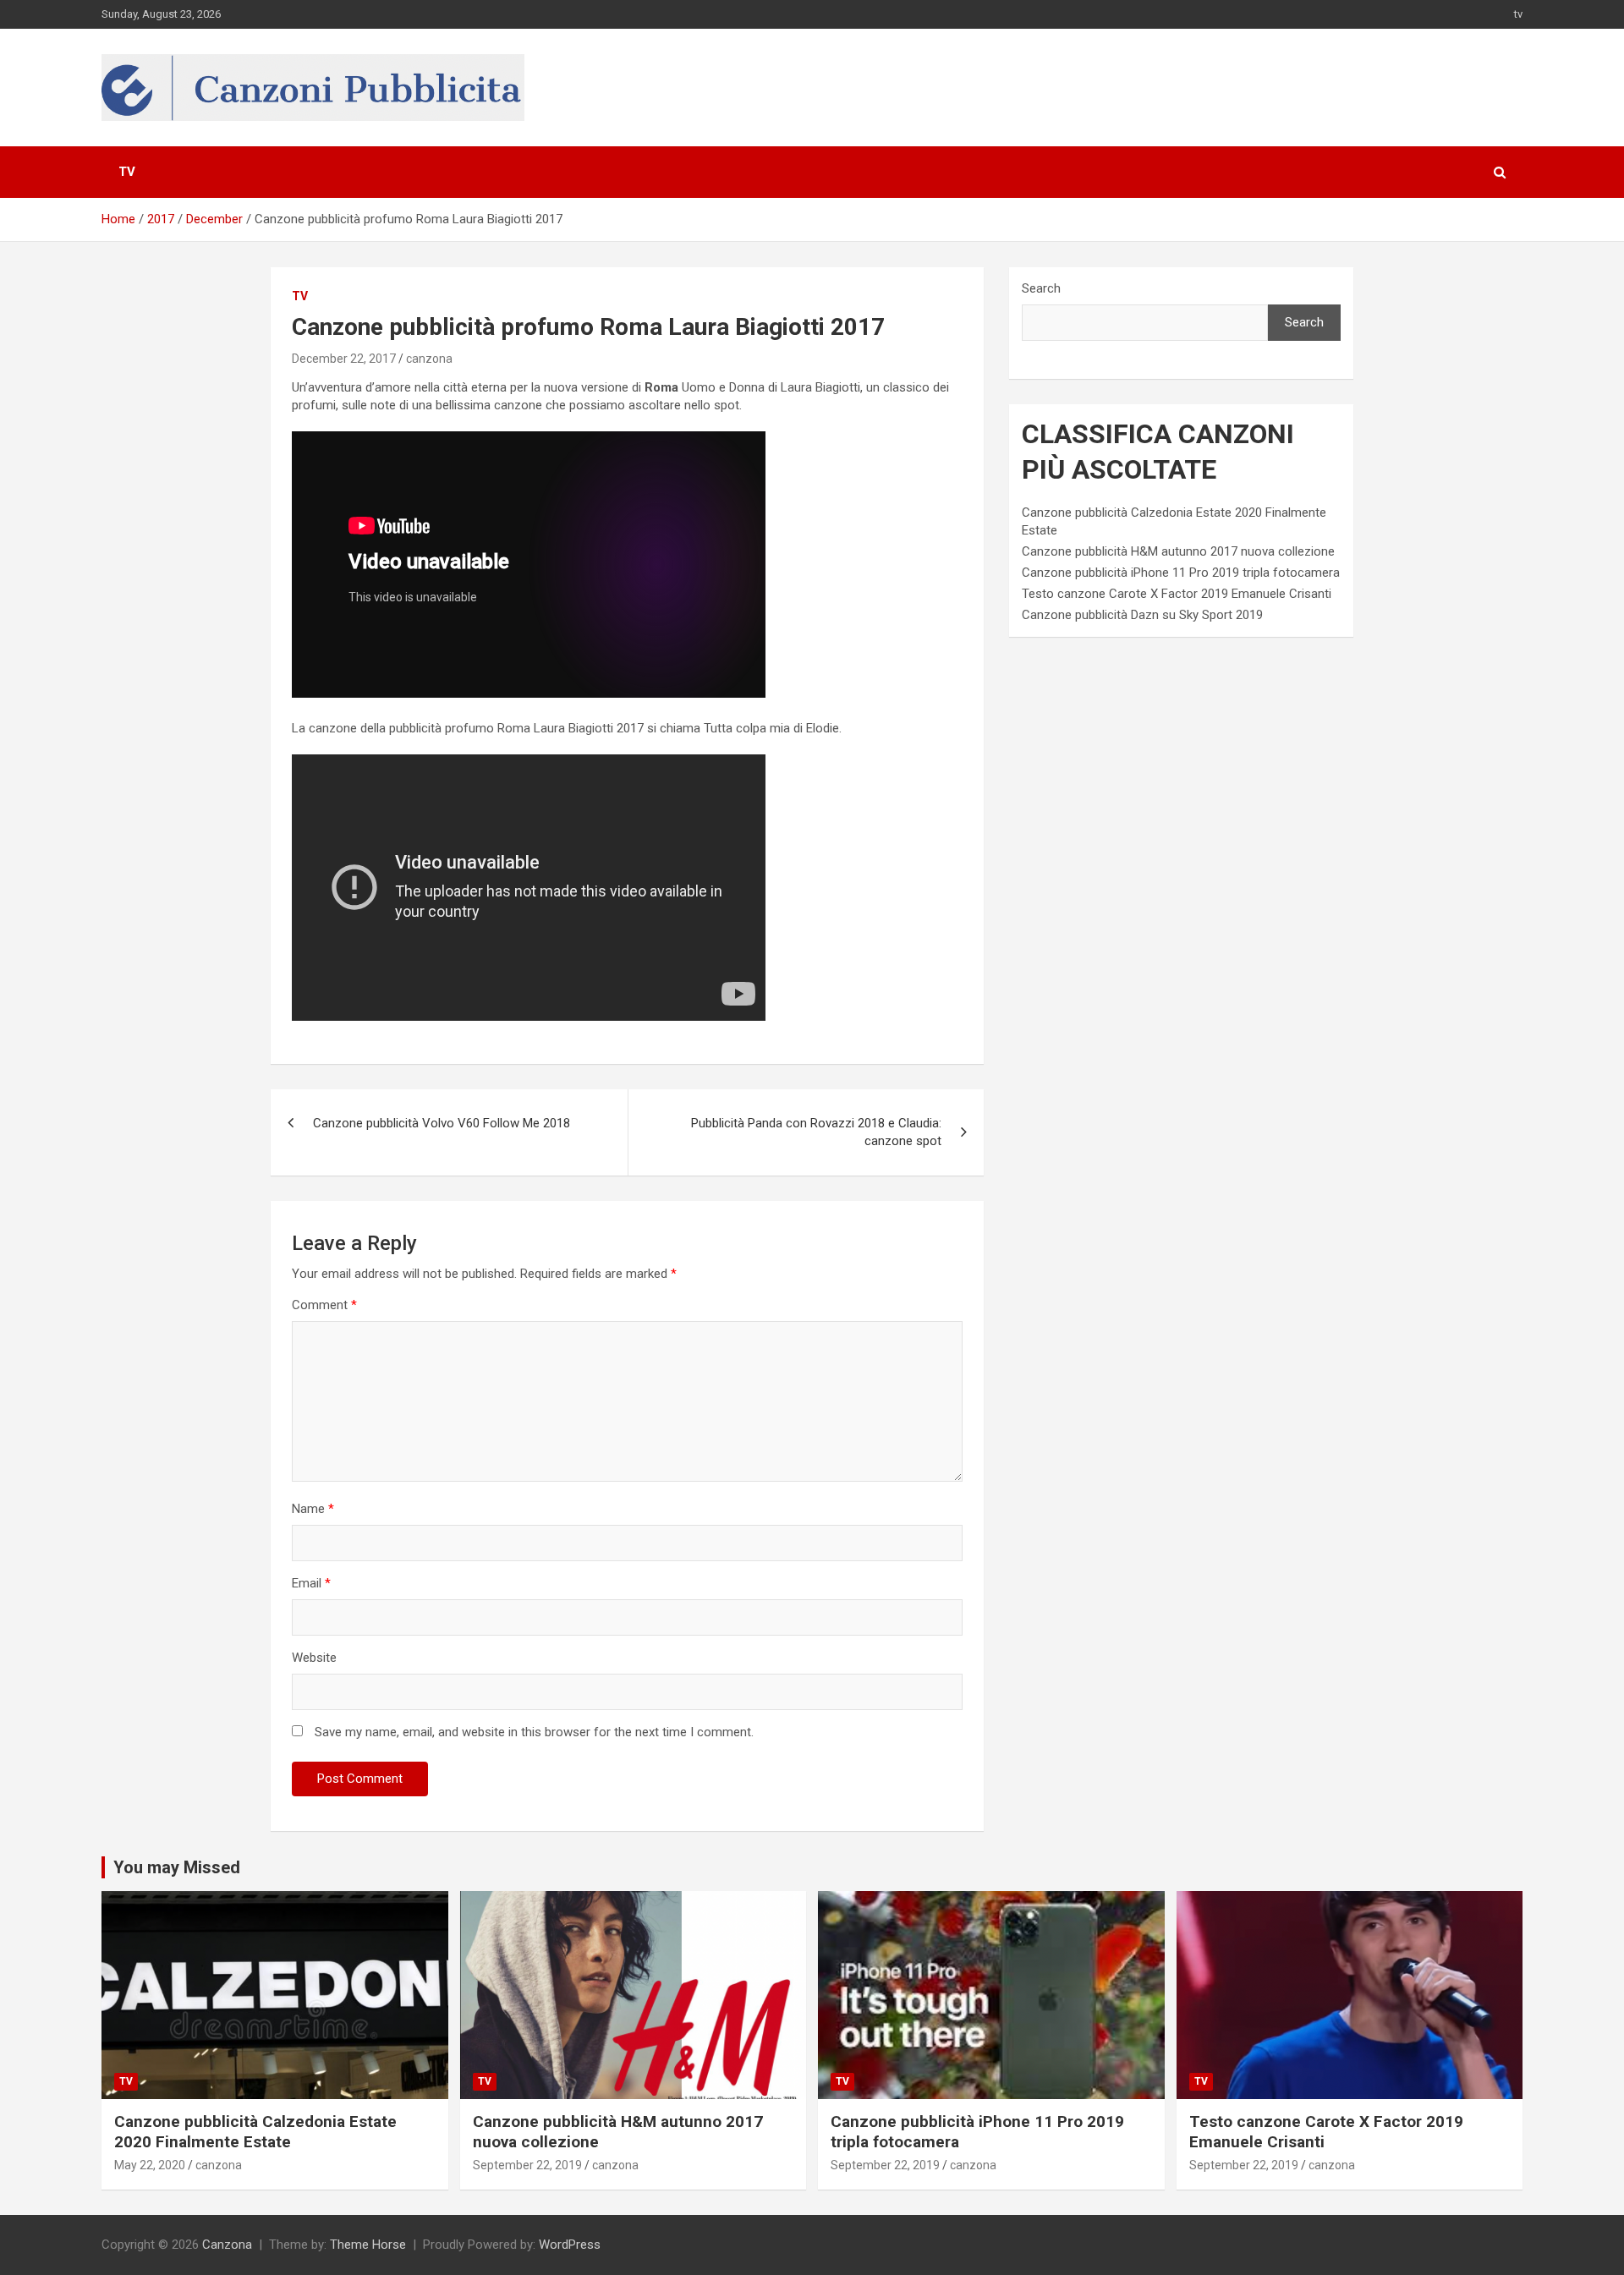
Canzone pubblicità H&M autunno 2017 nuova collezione (1178, 551)
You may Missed (177, 1867)
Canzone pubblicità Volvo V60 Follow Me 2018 (442, 1123)
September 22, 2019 (527, 2165)
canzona (429, 359)
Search (1041, 288)
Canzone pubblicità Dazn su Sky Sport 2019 (1142, 615)
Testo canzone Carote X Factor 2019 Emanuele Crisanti (1177, 594)
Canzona (227, 2245)
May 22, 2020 (150, 2165)
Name (313, 1509)
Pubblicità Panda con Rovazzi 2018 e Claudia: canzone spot (816, 1132)
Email (311, 1583)
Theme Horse (368, 2245)
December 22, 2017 (344, 359)
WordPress (570, 2245)
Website (314, 1658)
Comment (324, 1305)
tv (1518, 14)
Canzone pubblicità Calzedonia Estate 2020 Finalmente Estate (255, 2132)
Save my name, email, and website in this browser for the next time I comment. (534, 1732)
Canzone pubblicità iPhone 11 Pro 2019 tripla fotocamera (1181, 573)
